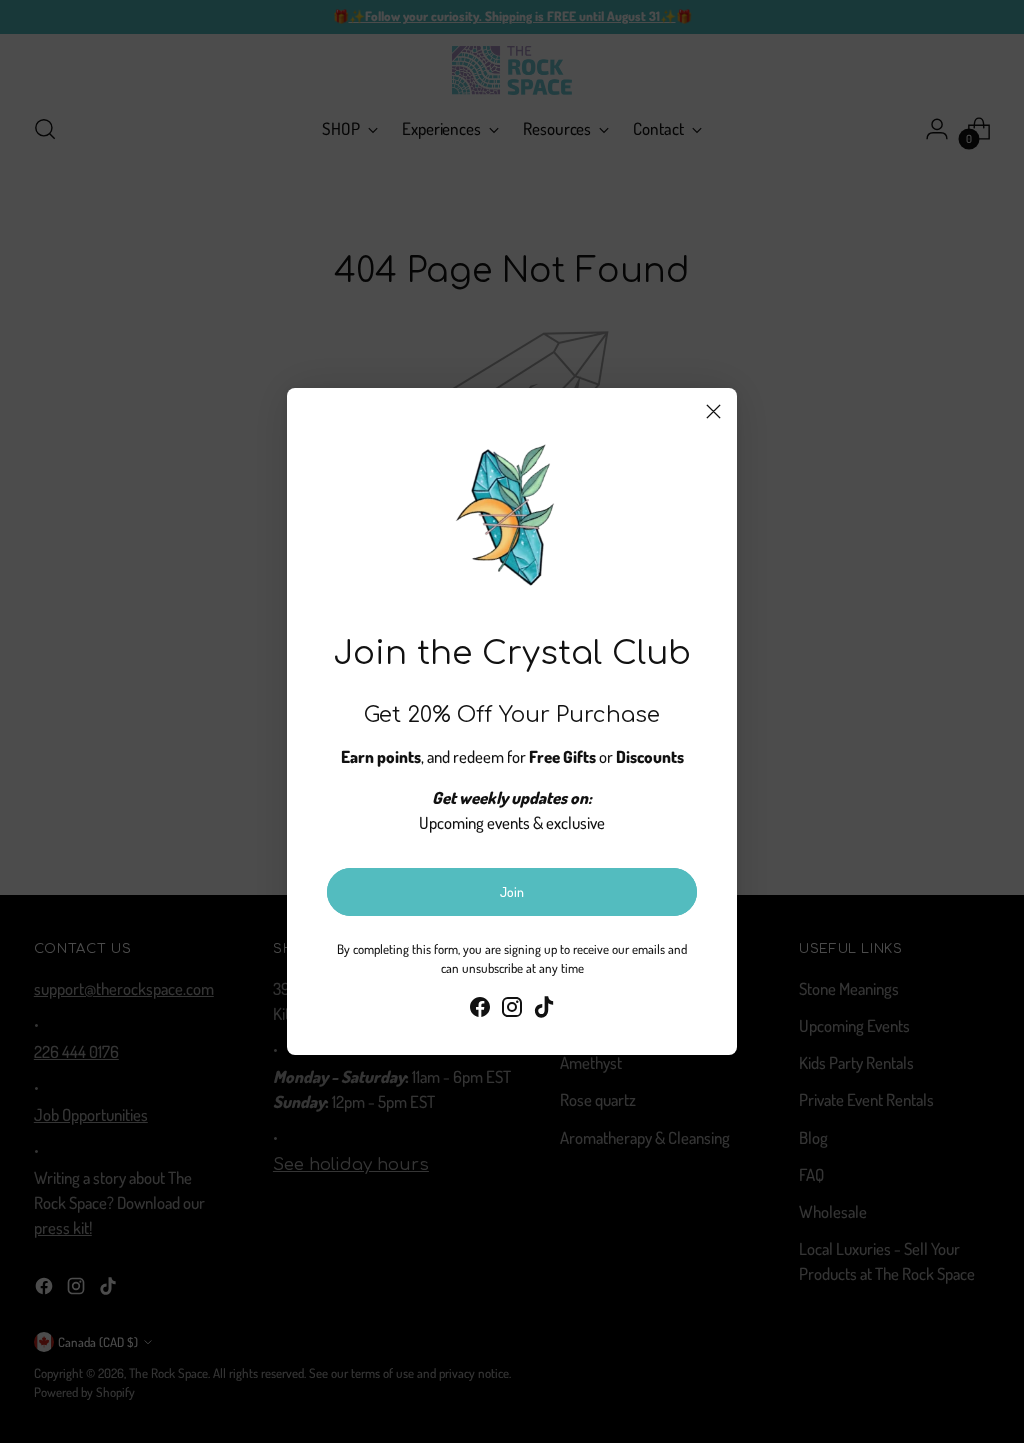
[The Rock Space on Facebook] (480, 1010)
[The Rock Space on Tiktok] (544, 1010)
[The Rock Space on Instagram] (512, 1010)
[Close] (713, 411)
